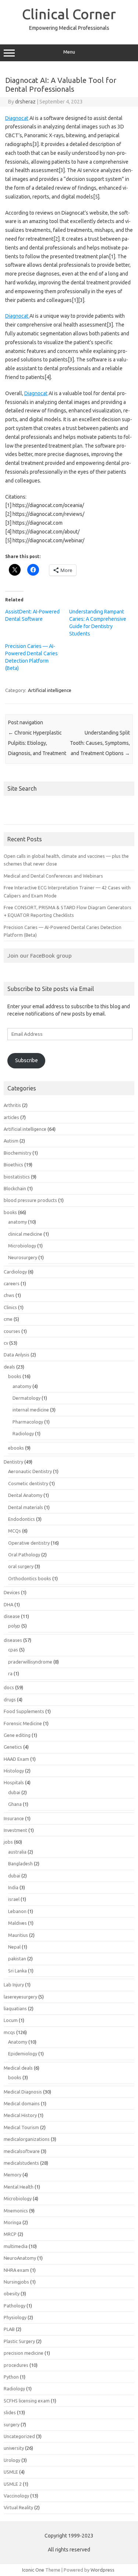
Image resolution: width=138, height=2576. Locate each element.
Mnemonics (16, 2211)
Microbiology (22, 1246)
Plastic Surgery (19, 2341)
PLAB (9, 2329)
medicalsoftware (22, 2151)
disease (12, 1616)
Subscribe (26, 1060)
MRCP (10, 2234)
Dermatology (26, 1398)
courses (12, 1331)
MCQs (15, 1531)
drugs (10, 1699)
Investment (15, 1830)
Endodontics (22, 1519)
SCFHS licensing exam (27, 2401)
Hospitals (14, 1782)
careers (12, 1283)
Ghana (15, 1804)
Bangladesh (20, 1863)
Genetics (13, 1747)
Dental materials (26, 1507)
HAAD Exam (16, 1759)
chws (9, 1295)
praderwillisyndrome (30, 1662)
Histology (14, 1771)
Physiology (15, 2317)
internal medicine (31, 1410)
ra (10, 1673)
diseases (13, 1640)
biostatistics (17, 1177)
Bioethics (13, 1165)
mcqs (9, 2032)
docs (9, 1687)
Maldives (17, 1923)
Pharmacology (28, 1422)
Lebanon (17, 1911)
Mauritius (18, 1935)
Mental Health (19, 2187)
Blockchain (15, 1188)
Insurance (14, 1818)
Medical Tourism (21, 2127)
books (10, 1212)
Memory (13, 2175)
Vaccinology (16, 2496)
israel (14, 1899)
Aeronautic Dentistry (30, 1471)
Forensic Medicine (23, 1723)
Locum (11, 2020)
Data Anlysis (17, 1355)
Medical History (20, 2115)
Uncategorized (19, 2436)
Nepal (14, 1947)
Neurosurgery (23, 1257)
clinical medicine (25, 1234)
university (14, 2448)
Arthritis (12, 1105)
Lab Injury (14, 1985)
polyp (14, 1626)
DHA (8, 1604)
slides (10, 2412)
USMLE (11, 2472)
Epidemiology (23, 2054)
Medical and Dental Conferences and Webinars (53, 876)
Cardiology (15, 1272)
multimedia (16, 2246)
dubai (14, 1792)
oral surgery (21, 1566)
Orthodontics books (30, 1578)
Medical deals (18, 2068)
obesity (12, 2293)
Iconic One (33, 2570)
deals (9, 1367)
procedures (16, 2365)
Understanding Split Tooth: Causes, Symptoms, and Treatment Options (100, 743)
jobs (8, 1842)
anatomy (17, 1222)
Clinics (10, 1307)
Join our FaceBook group (40, 955)
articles (11, 1117)
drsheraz (25, 102)
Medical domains (22, 2103)
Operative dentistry (29, 1543)
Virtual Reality (18, 2507)
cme (8, 1319)
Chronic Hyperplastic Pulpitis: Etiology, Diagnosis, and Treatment (37, 743)
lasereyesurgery (20, 1997)
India (13, 1887)
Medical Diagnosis (23, 2092)
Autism (11, 1141)
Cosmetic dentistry (28, 1483)
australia (17, 1852)
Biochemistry (17, 1153)
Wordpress (102, 2570)
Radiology (23, 1433)
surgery (12, 2424)
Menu (69, 52)
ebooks (16, 1448)
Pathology (15, 2306)
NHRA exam (16, 2270)
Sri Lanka (17, 1971)
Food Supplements (24, 1711)
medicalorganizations (27, 2139)
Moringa (13, 2222)
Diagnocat (17, 118)
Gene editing (17, 1735)
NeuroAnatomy (20, 2258)
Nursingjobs (16, 2282)
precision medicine (24, 2353)
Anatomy (18, 2042)
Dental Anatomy (25, 1495)
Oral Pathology (24, 1555)
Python (11, 2377)
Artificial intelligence (50, 690)
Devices (12, 1592)
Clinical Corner (69, 14)
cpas (13, 1650)
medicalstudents (21, 2163)
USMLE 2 (13, 2484)
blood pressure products (30, 1200)
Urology (12, 2460)
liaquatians (15, 2008)
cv (6, 1343)
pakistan (17, 1959)
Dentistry (13, 1462)
